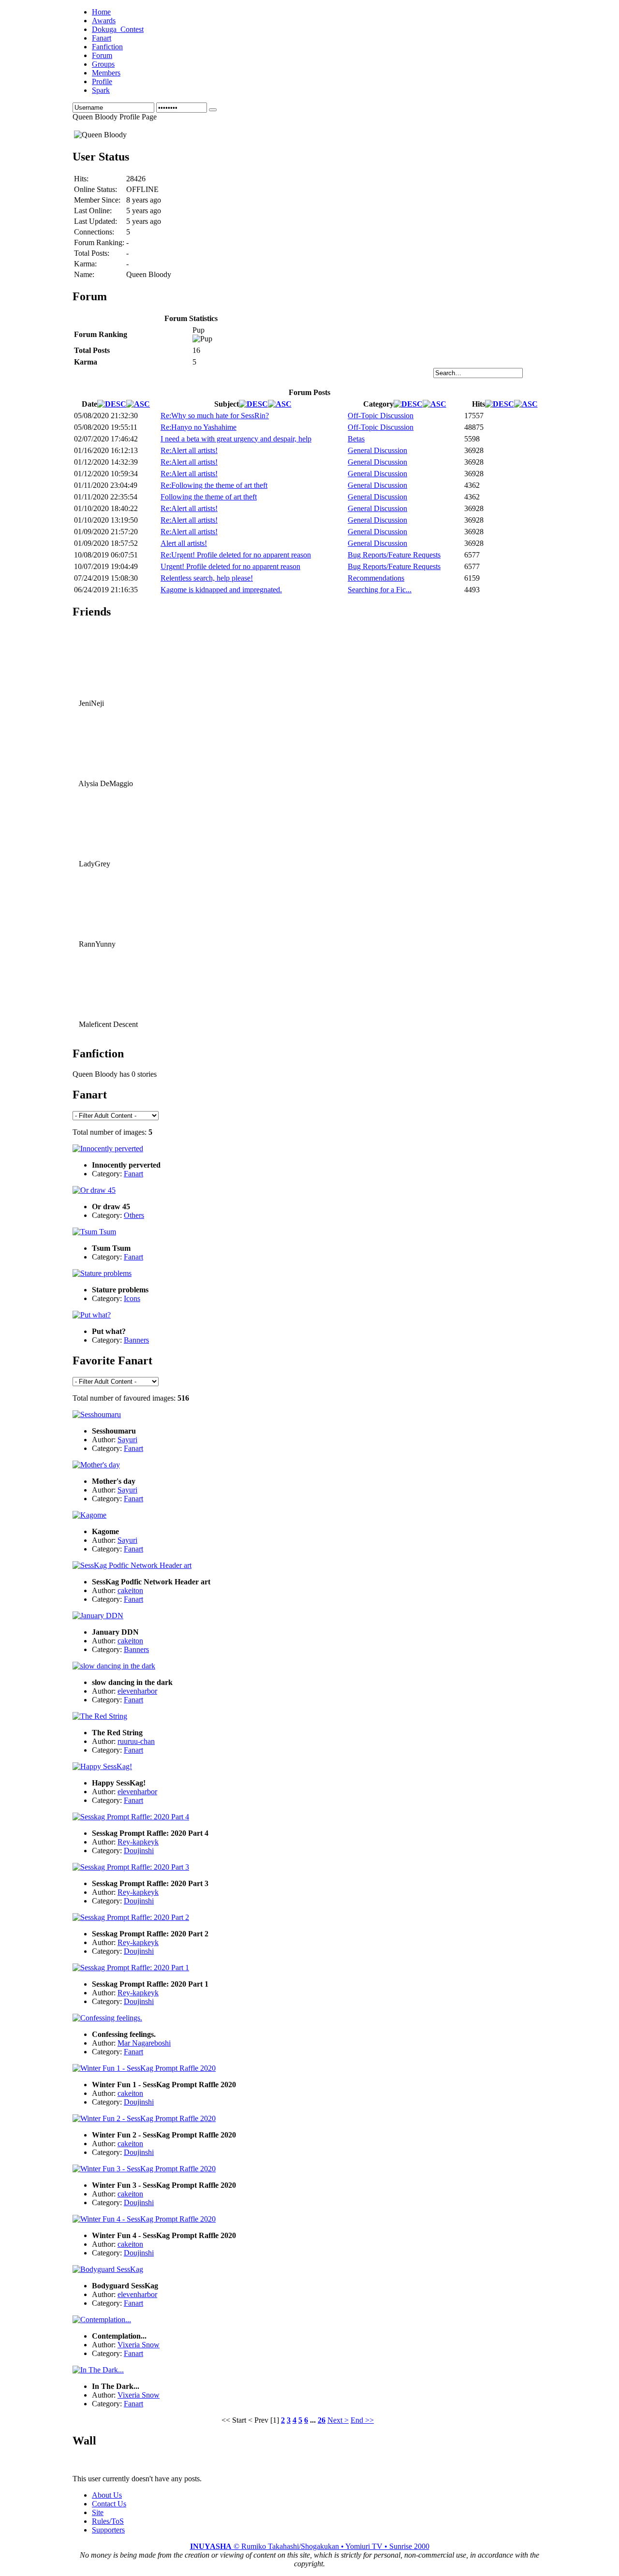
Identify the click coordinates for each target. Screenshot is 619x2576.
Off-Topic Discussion (381, 416)
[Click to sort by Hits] (500, 404)
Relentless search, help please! (207, 578)
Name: (84, 274)
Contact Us (109, 2504)
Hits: (81, 179)
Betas (356, 439)
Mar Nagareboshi (144, 2043)
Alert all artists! (184, 543)
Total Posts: (92, 253)
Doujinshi (139, 1851)
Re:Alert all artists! (189, 450)
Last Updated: (96, 221)
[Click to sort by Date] (112, 404)
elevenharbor (137, 1691)
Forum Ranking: (99, 242)
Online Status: (96, 189)
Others (134, 1215)
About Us (107, 2495)
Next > (338, 2420)
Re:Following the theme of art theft (214, 485)
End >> (362, 2420)
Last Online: (93, 211)
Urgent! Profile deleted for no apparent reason (230, 566)
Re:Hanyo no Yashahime (199, 427)
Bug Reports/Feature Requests (394, 555)
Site (98, 2512)
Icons (132, 1298)
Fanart (133, 1174)
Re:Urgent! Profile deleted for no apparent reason (236, 555)
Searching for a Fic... (380, 590)
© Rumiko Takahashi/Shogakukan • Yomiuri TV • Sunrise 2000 (310, 2546)
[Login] (213, 110)
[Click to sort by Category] (408, 404)
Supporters (108, 2530)
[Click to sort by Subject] (253, 404)
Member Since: (97, 200)
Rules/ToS (108, 2521)
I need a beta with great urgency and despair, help (236, 439)
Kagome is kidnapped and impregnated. (221, 590)
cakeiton (130, 1590)
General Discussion (377, 450)
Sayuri (127, 1440)
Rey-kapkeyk (138, 1842)
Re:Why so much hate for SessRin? (215, 416)
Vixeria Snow (139, 2345)
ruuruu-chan (136, 1741)
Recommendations (376, 578)
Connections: (94, 232)
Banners (136, 1340)
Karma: (85, 264)
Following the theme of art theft (209, 497)
